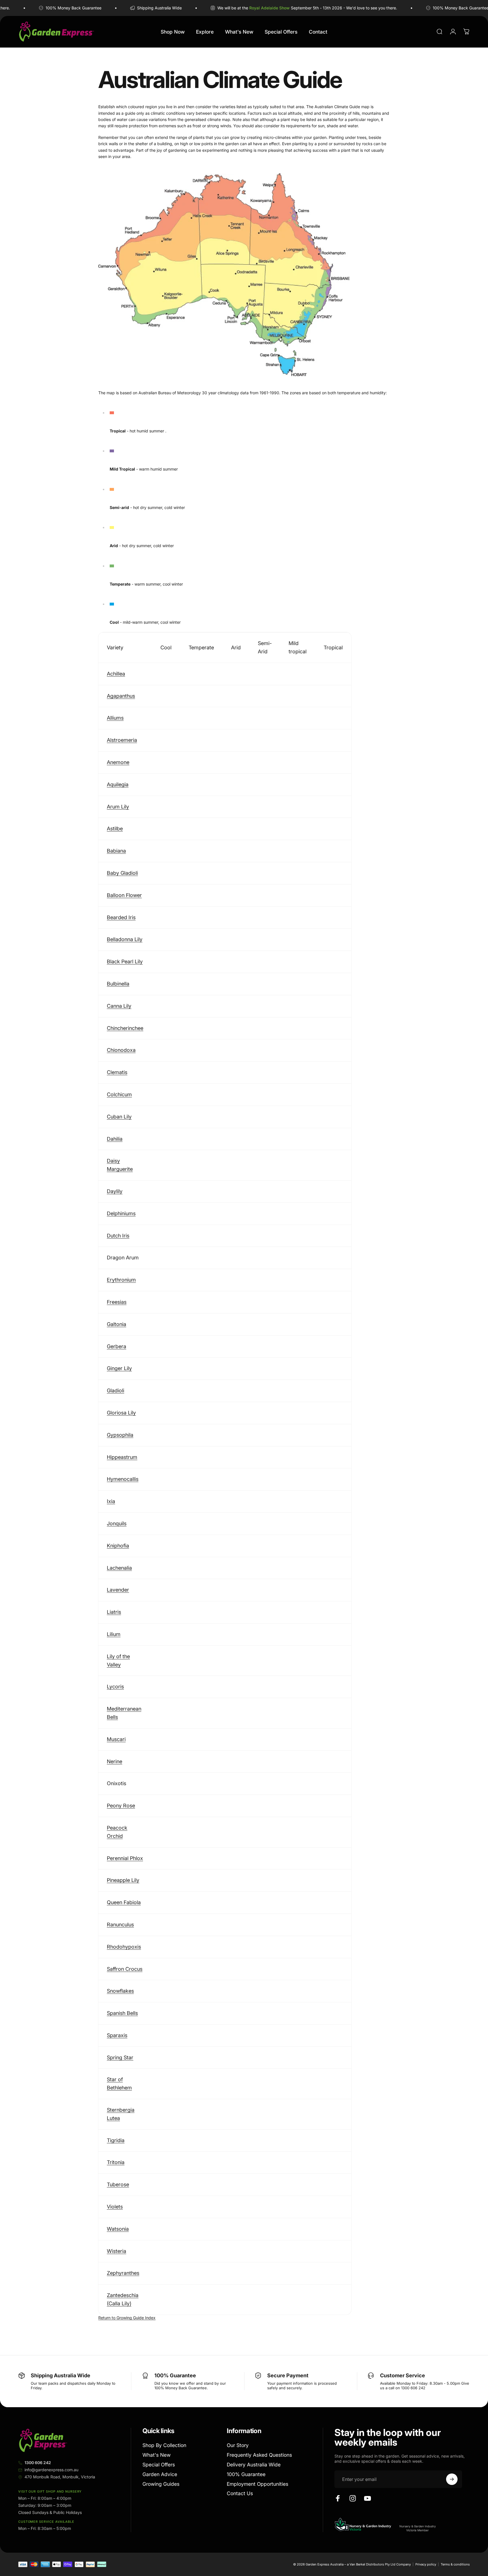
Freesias (117, 1302)
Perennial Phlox (125, 1858)
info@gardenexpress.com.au (51, 2470)
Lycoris (115, 1687)
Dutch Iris (118, 1236)
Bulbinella (118, 984)
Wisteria (117, 2251)
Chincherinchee (125, 1028)
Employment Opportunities (258, 2484)
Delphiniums (121, 1213)
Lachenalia (119, 1568)
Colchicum (119, 1094)
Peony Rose (121, 1806)
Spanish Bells (122, 2013)
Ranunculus (120, 1925)
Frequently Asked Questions (259, 2455)
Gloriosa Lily (121, 1413)
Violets (115, 2207)
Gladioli (116, 1390)
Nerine (115, 1761)
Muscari (116, 1739)
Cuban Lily (119, 1117)
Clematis (117, 1072)
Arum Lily (118, 807)
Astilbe (115, 829)
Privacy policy (426, 2564)
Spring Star (120, 2057)
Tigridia (116, 2140)
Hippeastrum (122, 1457)
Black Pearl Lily (125, 961)
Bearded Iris (121, 917)
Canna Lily (119, 1006)
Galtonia (117, 1324)
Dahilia (115, 1139)
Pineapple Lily (123, 1880)
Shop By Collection (164, 2445)
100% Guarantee (246, 2474)
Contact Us (240, 2493)
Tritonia (116, 2162)
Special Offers (159, 2465)
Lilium (114, 1634)
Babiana (116, 851)
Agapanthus (121, 696)
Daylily (115, 1191)
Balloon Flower (124, 895)
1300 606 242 (38, 2463)
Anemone (118, 762)
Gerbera (117, 1346)
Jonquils (117, 1523)
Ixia (111, 1501)
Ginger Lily (119, 1368)
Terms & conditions (455, 2564)
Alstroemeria (122, 740)
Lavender (118, 1590)
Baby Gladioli (122, 873)
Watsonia (118, 2229)
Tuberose (118, 2184)
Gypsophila (120, 1435)
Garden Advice (160, 2474)
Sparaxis (117, 2035)
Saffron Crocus (125, 1969)
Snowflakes (120, 1991)
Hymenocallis (123, 1479)
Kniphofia (118, 1546)
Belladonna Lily (125, 939)
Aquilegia (118, 784)
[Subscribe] (452, 2479)
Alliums (115, 718)
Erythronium (121, 1280)
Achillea (116, 674)
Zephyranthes (123, 2273)
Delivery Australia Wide (254, 2465)
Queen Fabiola (124, 1902)
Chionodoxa (121, 1050)
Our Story (238, 2445)
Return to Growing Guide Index (127, 2318)
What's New (157, 2455)
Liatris (114, 1612)
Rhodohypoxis (124, 1947)
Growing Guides (161, 2484)
